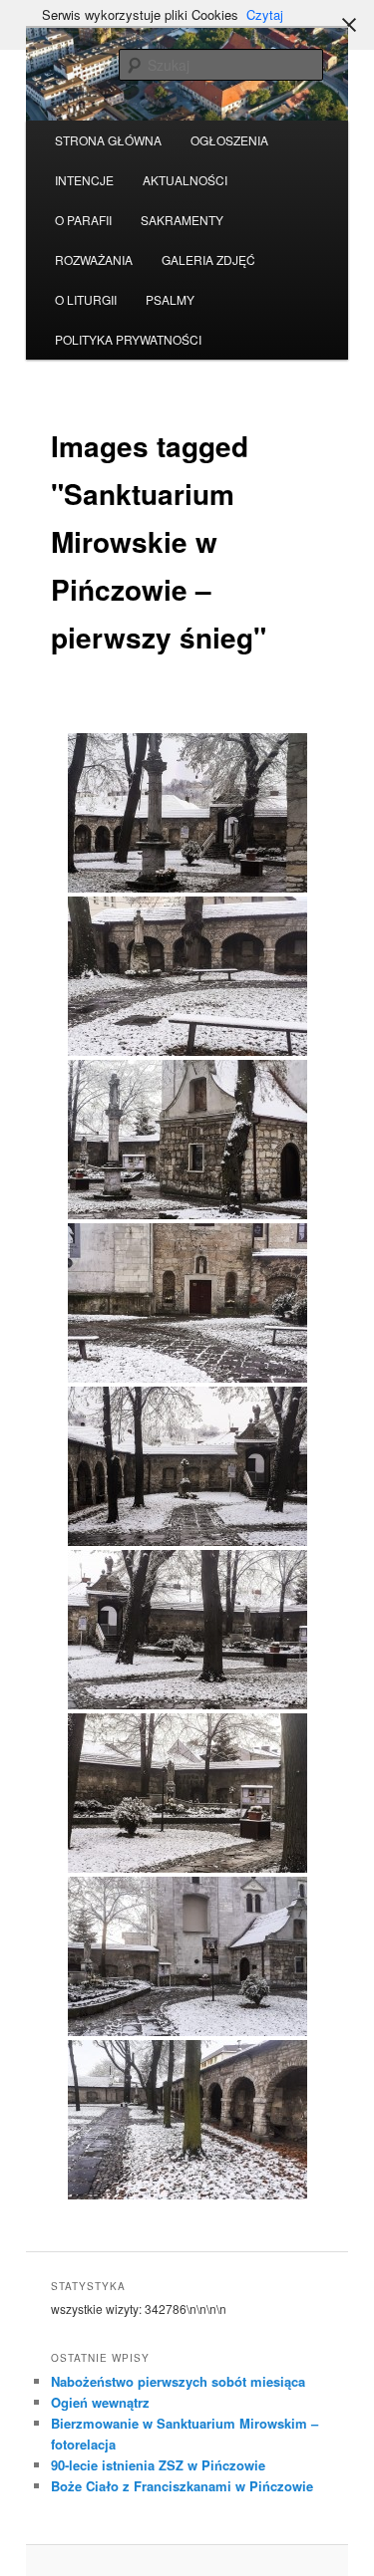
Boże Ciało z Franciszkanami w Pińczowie (182, 2486)
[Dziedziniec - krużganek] (187, 1466)
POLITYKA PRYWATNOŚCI (128, 339)
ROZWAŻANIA (94, 259)
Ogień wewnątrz (100, 2402)
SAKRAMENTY (182, 220)
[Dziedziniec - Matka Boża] (187, 1793)
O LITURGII (86, 299)
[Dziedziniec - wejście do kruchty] (187, 1956)
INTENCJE (84, 180)
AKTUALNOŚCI (185, 180)
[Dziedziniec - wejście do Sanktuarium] (187, 1630)
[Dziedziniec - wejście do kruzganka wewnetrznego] (187, 1303)
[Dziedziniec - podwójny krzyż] (187, 1140)
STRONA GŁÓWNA (108, 140)
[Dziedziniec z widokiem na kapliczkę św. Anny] (187, 813)
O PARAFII (83, 220)
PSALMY (170, 299)
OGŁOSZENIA (229, 140)
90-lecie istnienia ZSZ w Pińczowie (158, 2465)
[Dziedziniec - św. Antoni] (187, 976)
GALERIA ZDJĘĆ (208, 259)
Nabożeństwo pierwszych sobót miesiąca (178, 2381)
